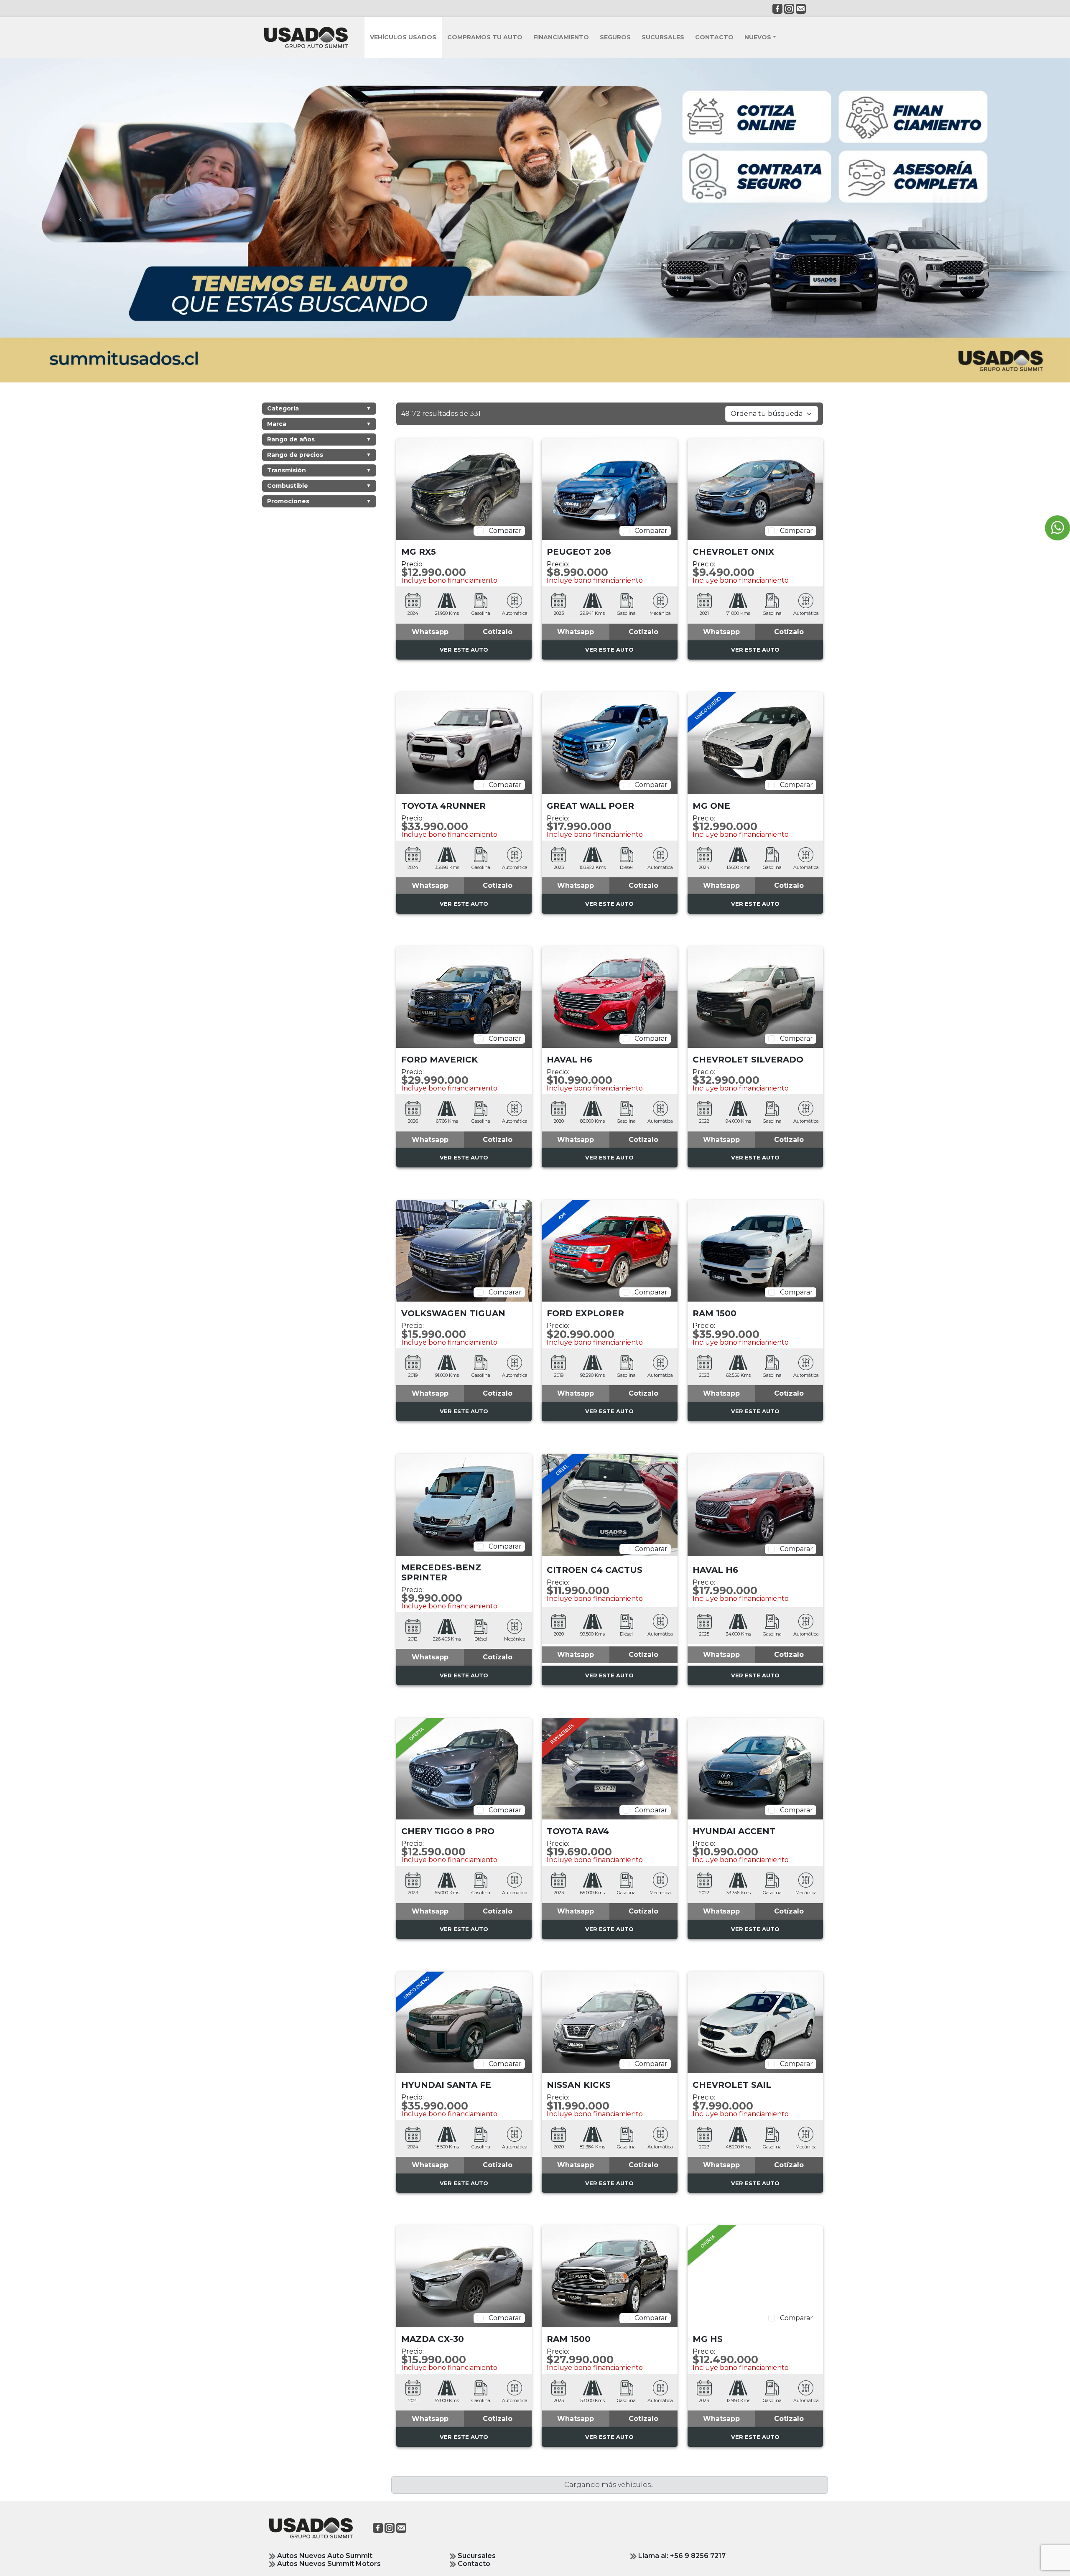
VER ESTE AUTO (464, 654)
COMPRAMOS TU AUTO (485, 37)
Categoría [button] (319, 412)
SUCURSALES (663, 37)
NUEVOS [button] (758, 37)
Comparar (503, 535)
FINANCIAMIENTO (561, 37)
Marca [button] (319, 428)
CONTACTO (714, 37)
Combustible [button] (319, 489)
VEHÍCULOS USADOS (403, 37)
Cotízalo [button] (498, 636)
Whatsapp (430, 636)
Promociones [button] (319, 505)
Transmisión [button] (319, 474)
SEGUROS (615, 37)
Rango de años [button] (319, 443)
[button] (430, 636)
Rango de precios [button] (319, 459)
